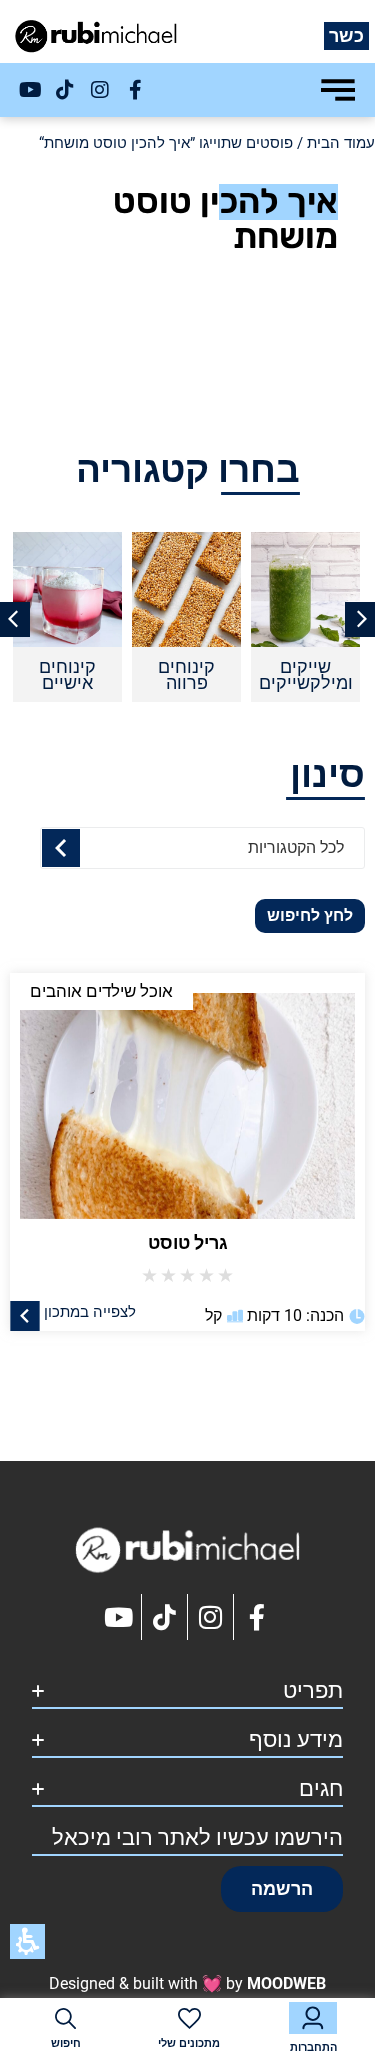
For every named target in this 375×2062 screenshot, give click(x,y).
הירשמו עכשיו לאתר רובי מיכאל (197, 1837)
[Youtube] (30, 90)
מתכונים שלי (189, 2043)
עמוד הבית (341, 143)
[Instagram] (100, 90)
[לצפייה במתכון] (25, 1315)
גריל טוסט (188, 1242)
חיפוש (66, 2043)
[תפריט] (338, 90)
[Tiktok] (65, 90)
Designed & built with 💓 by (187, 1983)
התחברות (313, 2047)
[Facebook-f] (135, 90)
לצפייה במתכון (90, 1311)
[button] (282, 1889)
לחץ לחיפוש (310, 915)
